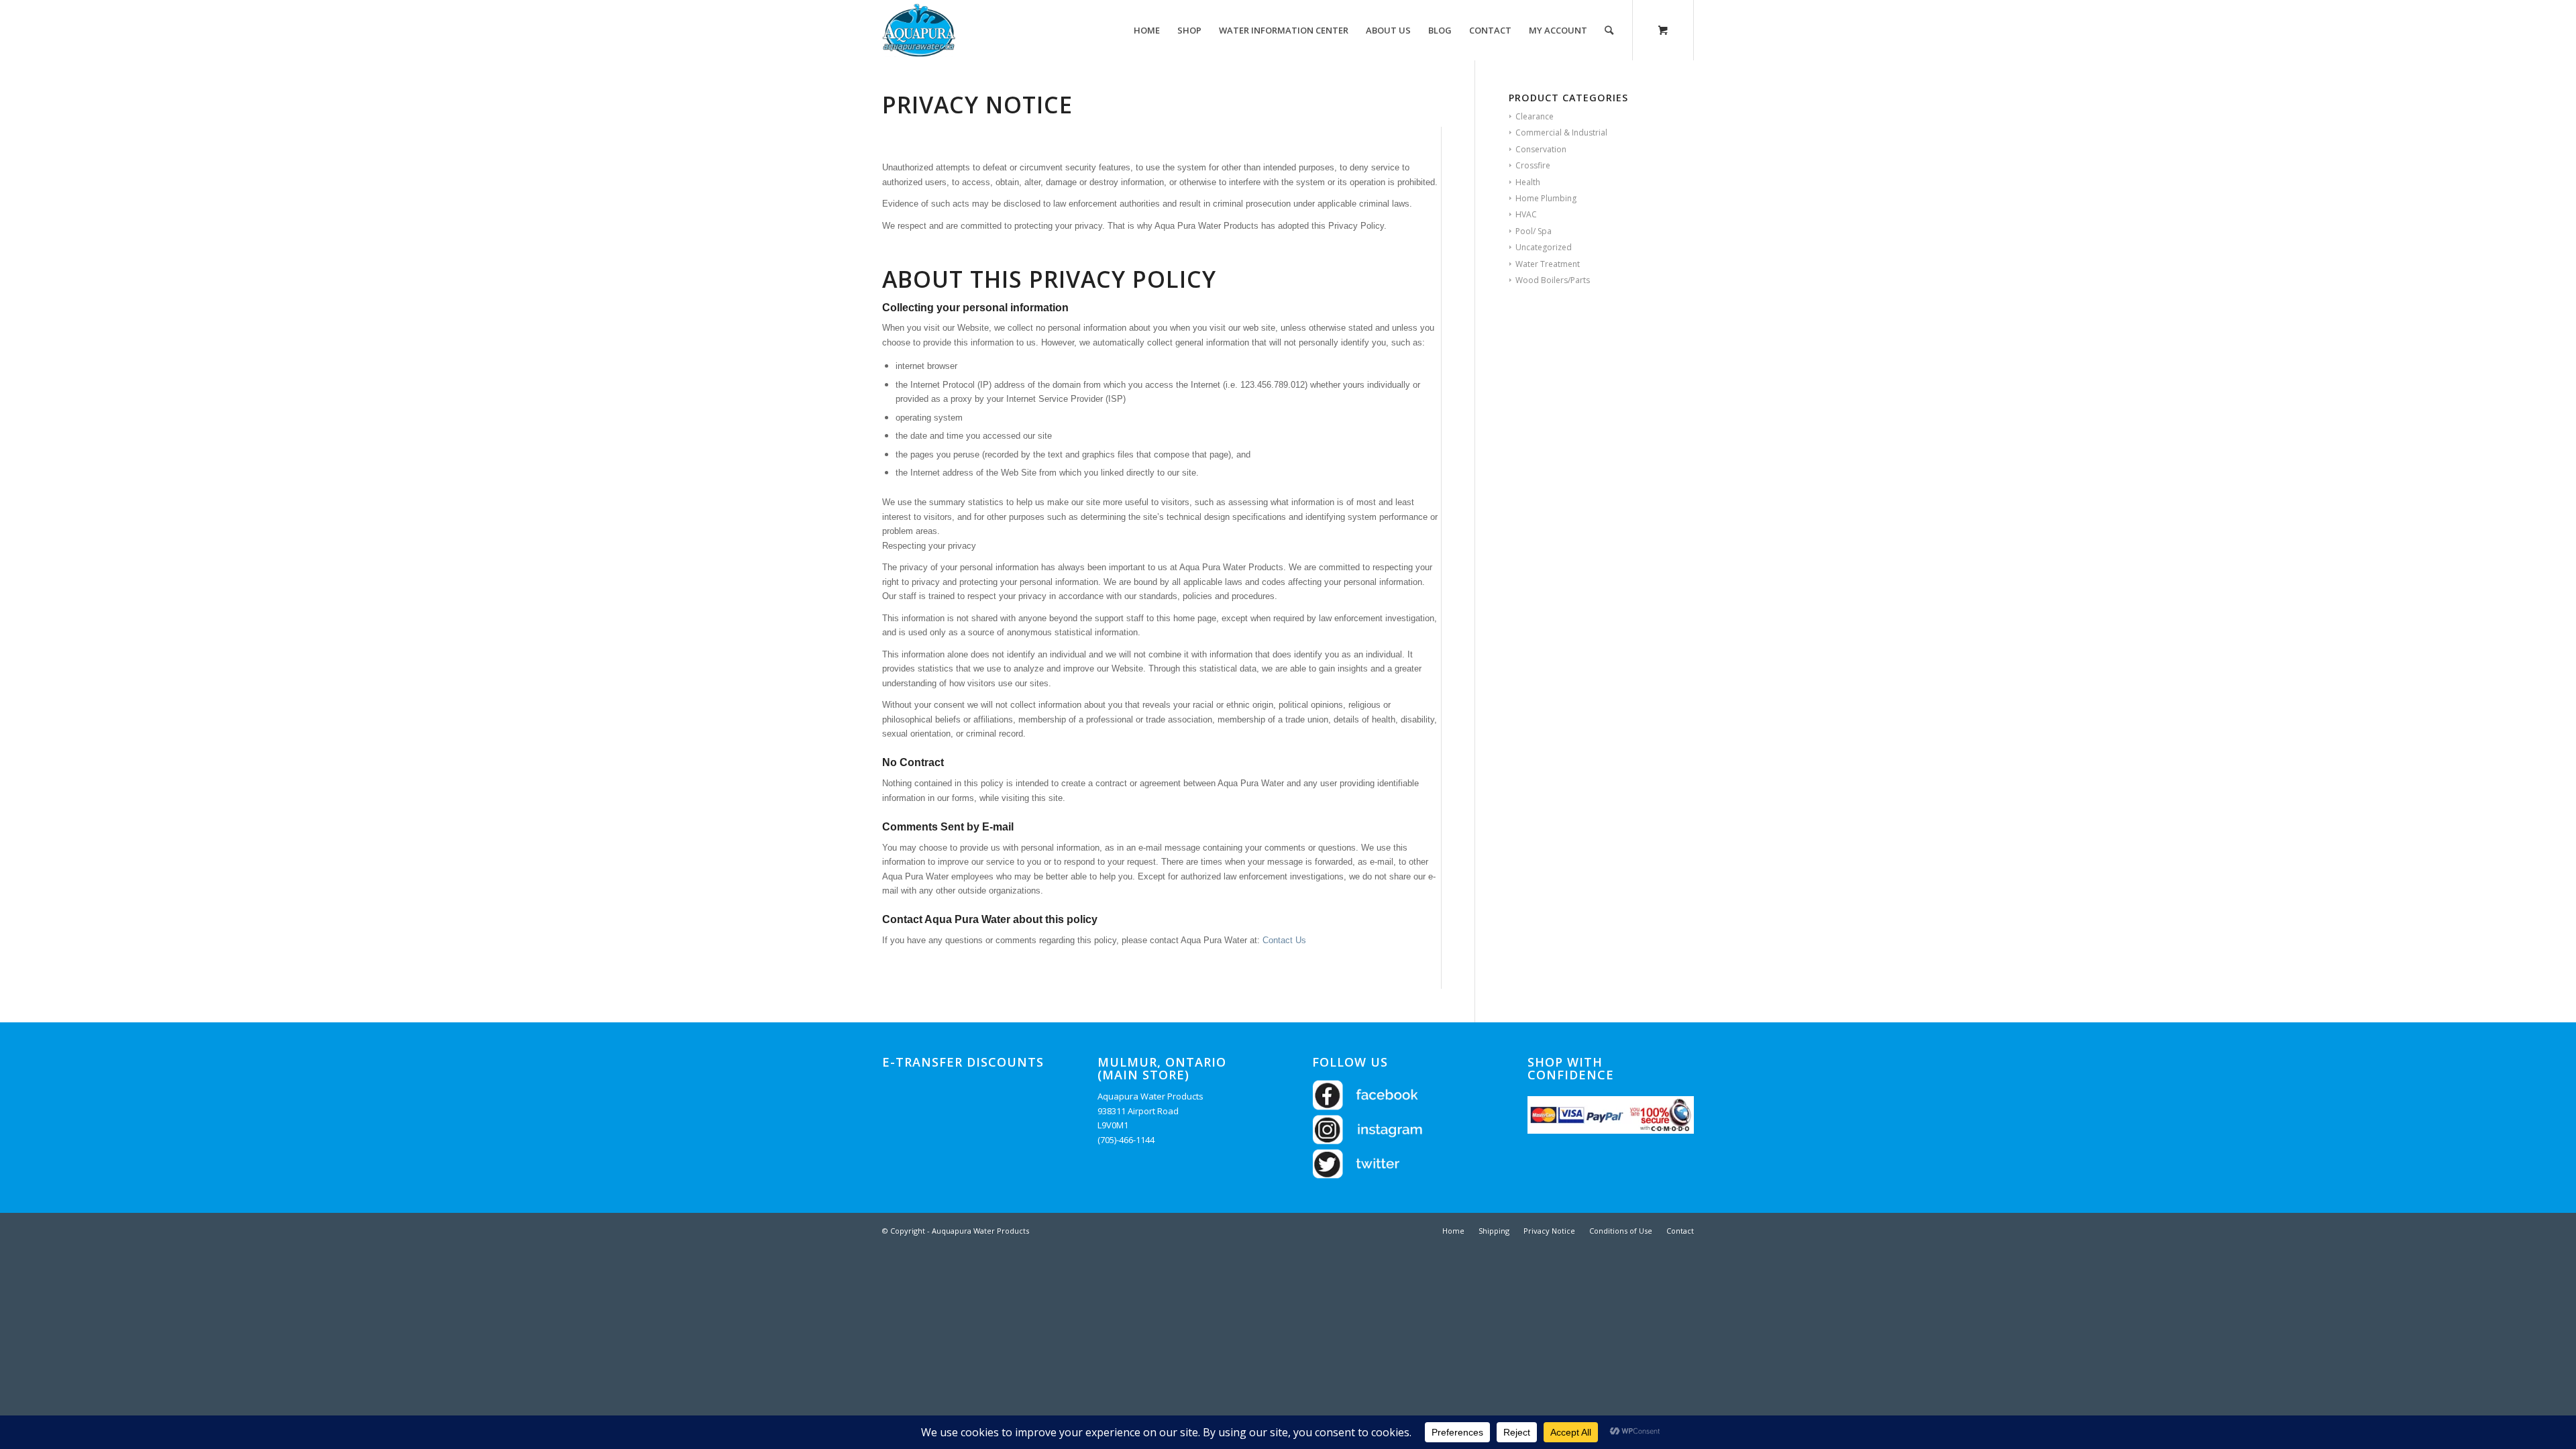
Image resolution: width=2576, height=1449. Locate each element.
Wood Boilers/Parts (1553, 280)
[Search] (1609, 30)
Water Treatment (1548, 264)
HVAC (1526, 214)
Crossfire (1533, 165)
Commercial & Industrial (1561, 132)
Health (1528, 182)
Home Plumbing (1546, 198)
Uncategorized (1544, 247)
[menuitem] (1147, 30)
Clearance (1535, 116)
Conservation (1541, 149)
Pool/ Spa (1534, 231)
